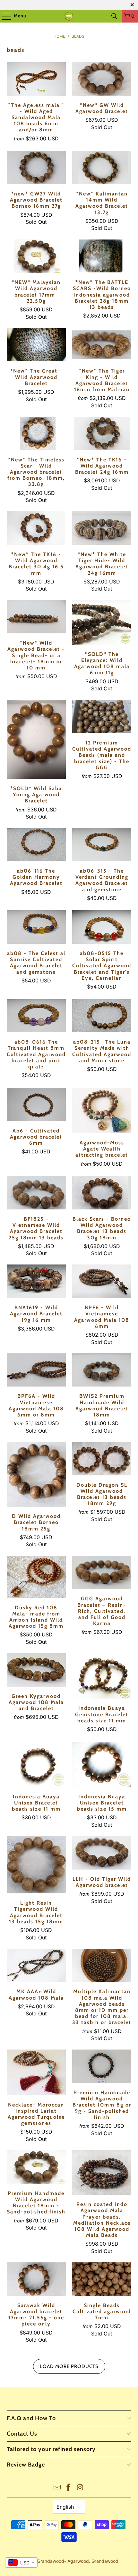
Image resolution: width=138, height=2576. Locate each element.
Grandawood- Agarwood (63, 2561)
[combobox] (21, 2562)
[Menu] (3, 16)
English (65, 2507)
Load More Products (69, 2366)
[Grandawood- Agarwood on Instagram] (80, 2488)
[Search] (114, 16)
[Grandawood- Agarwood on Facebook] (69, 2488)
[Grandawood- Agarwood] (69, 16)
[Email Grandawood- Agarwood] (57, 2488)
